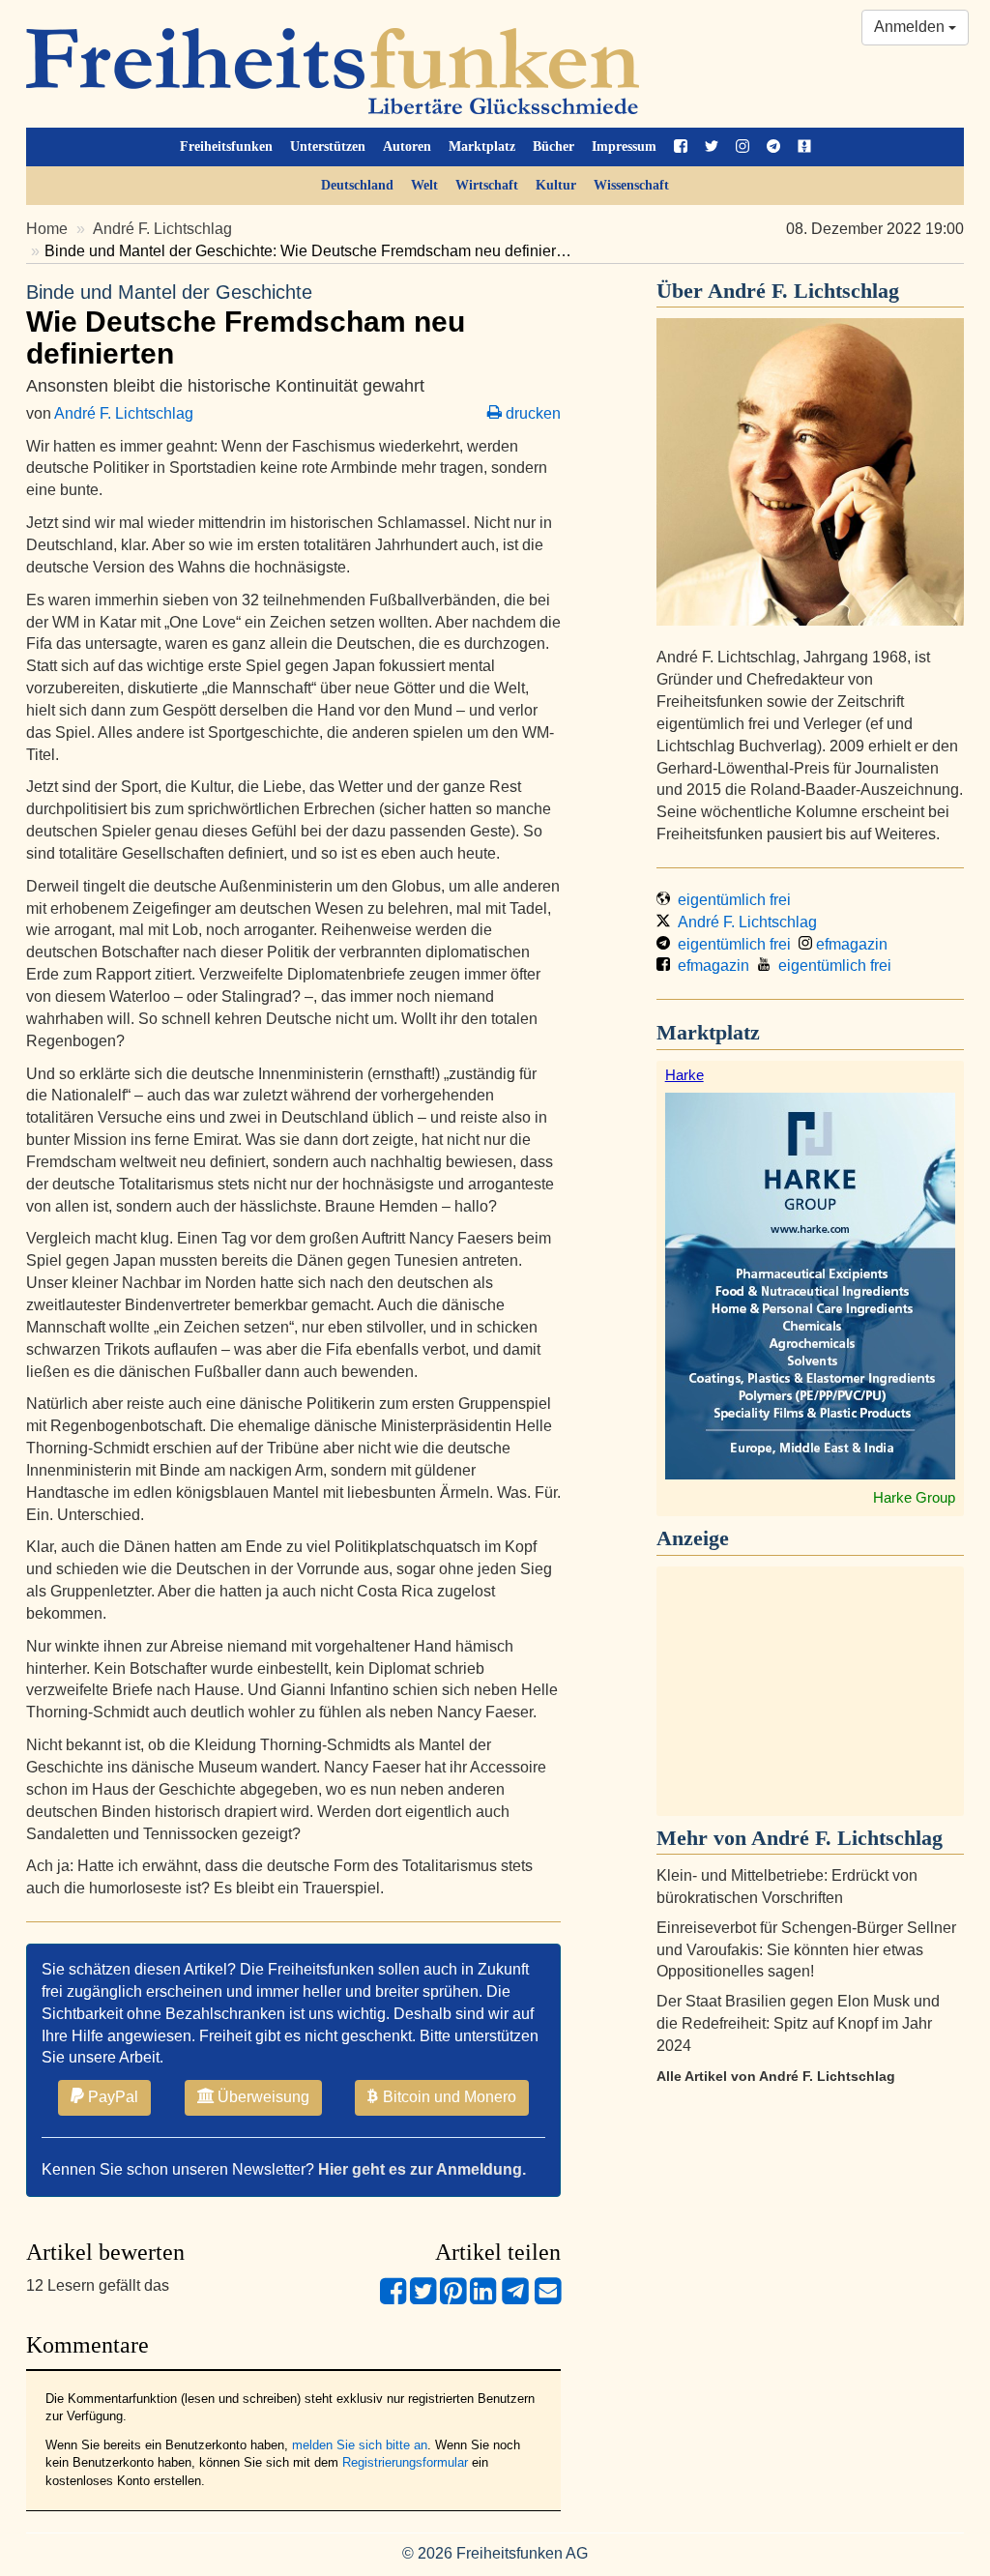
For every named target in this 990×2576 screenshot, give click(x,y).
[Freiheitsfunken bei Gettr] (804, 147)
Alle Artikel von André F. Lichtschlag (776, 2076)
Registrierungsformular (405, 2462)
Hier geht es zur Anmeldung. (422, 2169)
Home (47, 229)
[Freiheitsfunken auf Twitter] (712, 147)
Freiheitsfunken (226, 146)
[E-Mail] (548, 2299)
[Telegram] (515, 2299)
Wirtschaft (487, 185)
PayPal (111, 2097)
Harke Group (914, 1497)
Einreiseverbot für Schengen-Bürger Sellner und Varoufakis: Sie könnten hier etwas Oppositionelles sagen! (806, 1950)
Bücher (553, 146)
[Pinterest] (453, 2299)
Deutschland (357, 185)
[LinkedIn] (483, 2299)
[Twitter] (423, 2299)
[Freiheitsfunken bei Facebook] (681, 147)
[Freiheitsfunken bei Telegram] (773, 147)
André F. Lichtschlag (162, 229)
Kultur (556, 185)
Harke (684, 1075)
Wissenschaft (631, 185)
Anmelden (911, 27)
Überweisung (262, 2097)
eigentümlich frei (730, 900)
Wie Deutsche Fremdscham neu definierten (246, 325)
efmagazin (850, 944)
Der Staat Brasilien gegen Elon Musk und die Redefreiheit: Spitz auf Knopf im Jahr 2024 (798, 2023)
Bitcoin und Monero (448, 2097)
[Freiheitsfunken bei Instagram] (742, 147)
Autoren (407, 146)
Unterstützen (328, 146)
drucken (531, 413)
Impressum (624, 146)
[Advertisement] (810, 1691)
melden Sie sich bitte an (360, 2445)
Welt (424, 185)
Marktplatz (482, 146)
